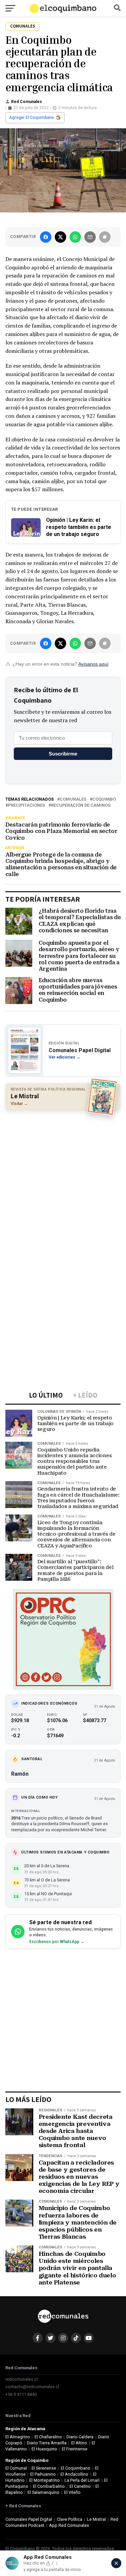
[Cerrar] (116, 2563)
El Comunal (16, 2468)
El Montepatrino (45, 2480)
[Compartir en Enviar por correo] (90, 237)
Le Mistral (96, 2519)
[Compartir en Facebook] (46, 237)
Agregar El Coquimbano (32, 118)
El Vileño (72, 2492)
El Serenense (44, 2468)
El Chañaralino (48, 2437)
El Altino (79, 2443)
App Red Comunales (69, 2525)
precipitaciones (27, 806)
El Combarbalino (49, 2486)
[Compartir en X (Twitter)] (60, 237)
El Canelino (80, 2486)
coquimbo (104, 799)
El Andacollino (74, 2474)
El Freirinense (75, 2449)
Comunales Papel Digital (29, 2519)
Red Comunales (27, 102)
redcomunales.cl (22, 2379)
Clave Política (70, 2519)
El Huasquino (44, 2449)
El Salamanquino (44, 2492)
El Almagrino (18, 2437)
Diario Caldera (80, 2437)
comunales (73, 799)
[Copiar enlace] (105, 237)
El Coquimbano (76, 2468)
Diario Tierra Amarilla (47, 2443)
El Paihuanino (43, 2474)
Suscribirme (63, 754)
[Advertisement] (63, 1181)
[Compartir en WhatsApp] (75, 237)
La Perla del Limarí (82, 2480)
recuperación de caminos (81, 806)
